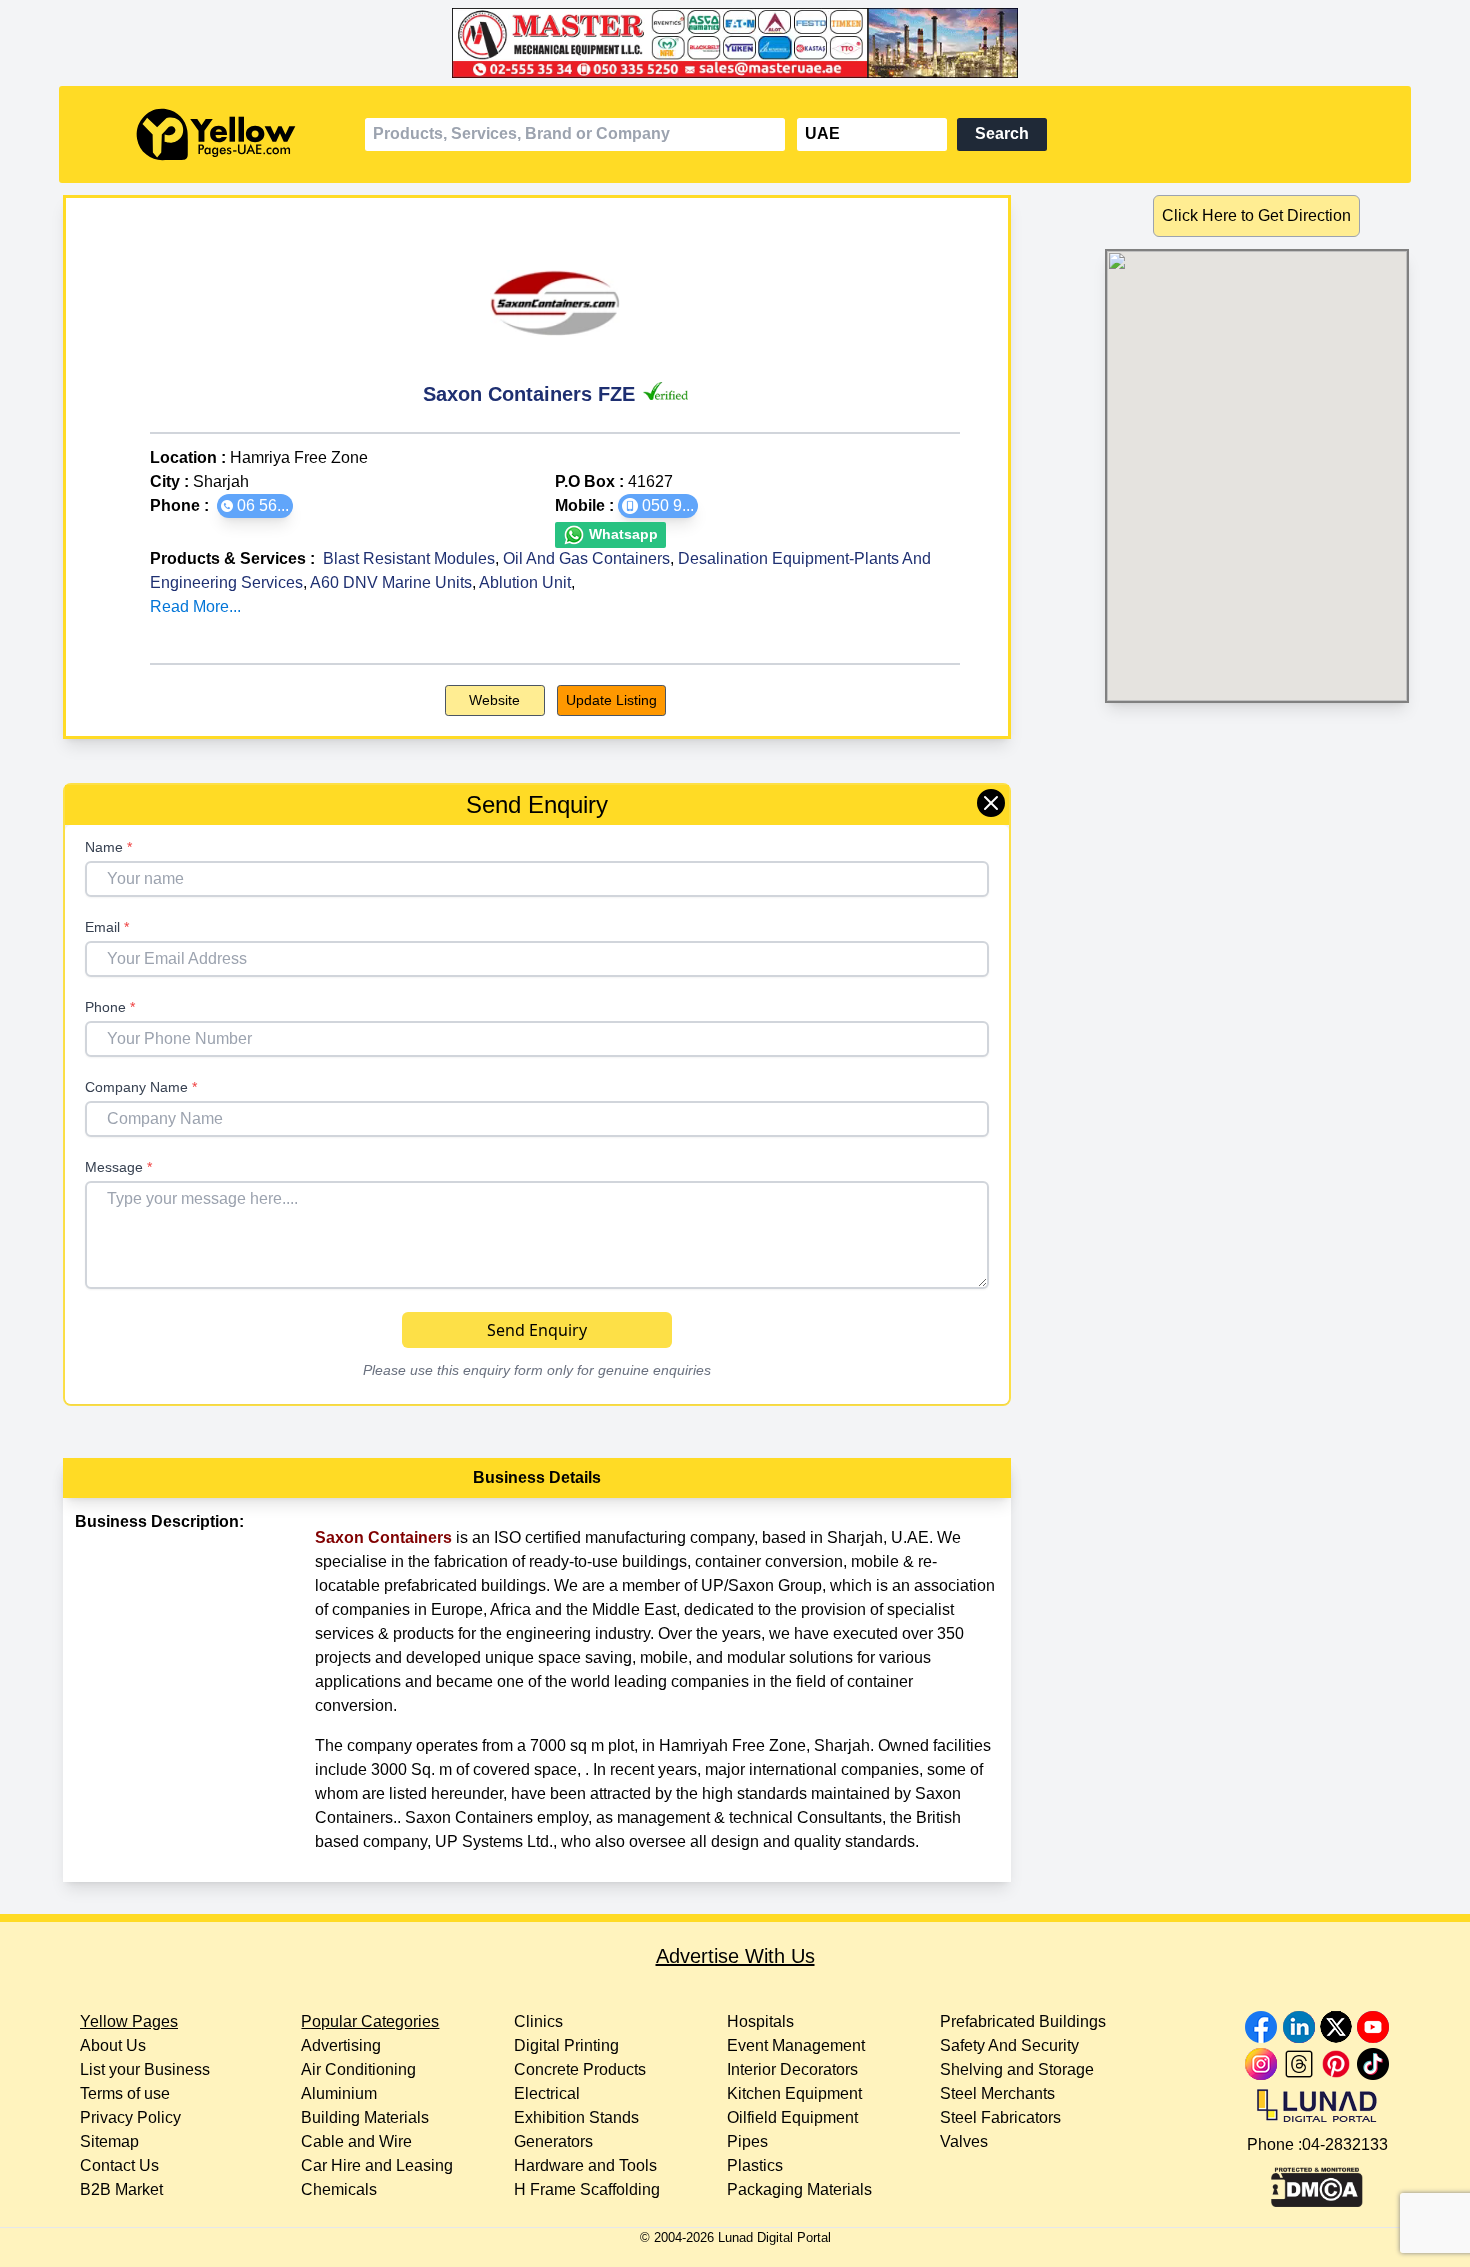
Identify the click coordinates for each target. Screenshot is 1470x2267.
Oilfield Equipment (792, 2117)
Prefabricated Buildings (1023, 2021)
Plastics (755, 2165)
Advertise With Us (735, 1956)
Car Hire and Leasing (377, 2165)
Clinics (538, 2021)
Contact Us (119, 2165)
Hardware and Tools (585, 2165)
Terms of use (125, 2093)
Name (108, 847)
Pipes (747, 2141)
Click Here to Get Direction (1256, 215)
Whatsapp (621, 534)
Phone (110, 1007)
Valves (964, 2141)
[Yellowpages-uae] (216, 134)
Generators (553, 2141)
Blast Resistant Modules (409, 558)
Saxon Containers (383, 1537)
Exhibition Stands (576, 2117)
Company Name (141, 1087)
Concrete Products (580, 2069)
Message (118, 1167)
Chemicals (339, 2189)
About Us (113, 2045)
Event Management (796, 2045)
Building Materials (365, 2117)
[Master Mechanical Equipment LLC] (735, 43)
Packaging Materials (799, 2189)
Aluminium (339, 2093)
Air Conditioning (358, 2069)
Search (1002, 133)
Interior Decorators (792, 2069)
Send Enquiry (537, 1330)
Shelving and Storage (1017, 2069)
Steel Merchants (997, 2093)
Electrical (547, 2093)
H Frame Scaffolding (587, 2189)
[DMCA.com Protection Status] (1317, 2182)
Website (494, 700)
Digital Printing (566, 2045)
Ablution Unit (525, 582)
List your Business (145, 2069)
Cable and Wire (356, 2141)
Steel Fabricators (1000, 2117)
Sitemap (109, 2141)
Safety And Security (1009, 2045)
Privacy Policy (130, 2117)
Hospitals (760, 2021)
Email (107, 927)
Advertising (341, 2045)
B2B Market (121, 2189)
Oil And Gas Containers (586, 558)
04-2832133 (1345, 2144)
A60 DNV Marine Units (391, 582)
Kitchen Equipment (794, 2093)
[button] (255, 506)
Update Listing (611, 700)
